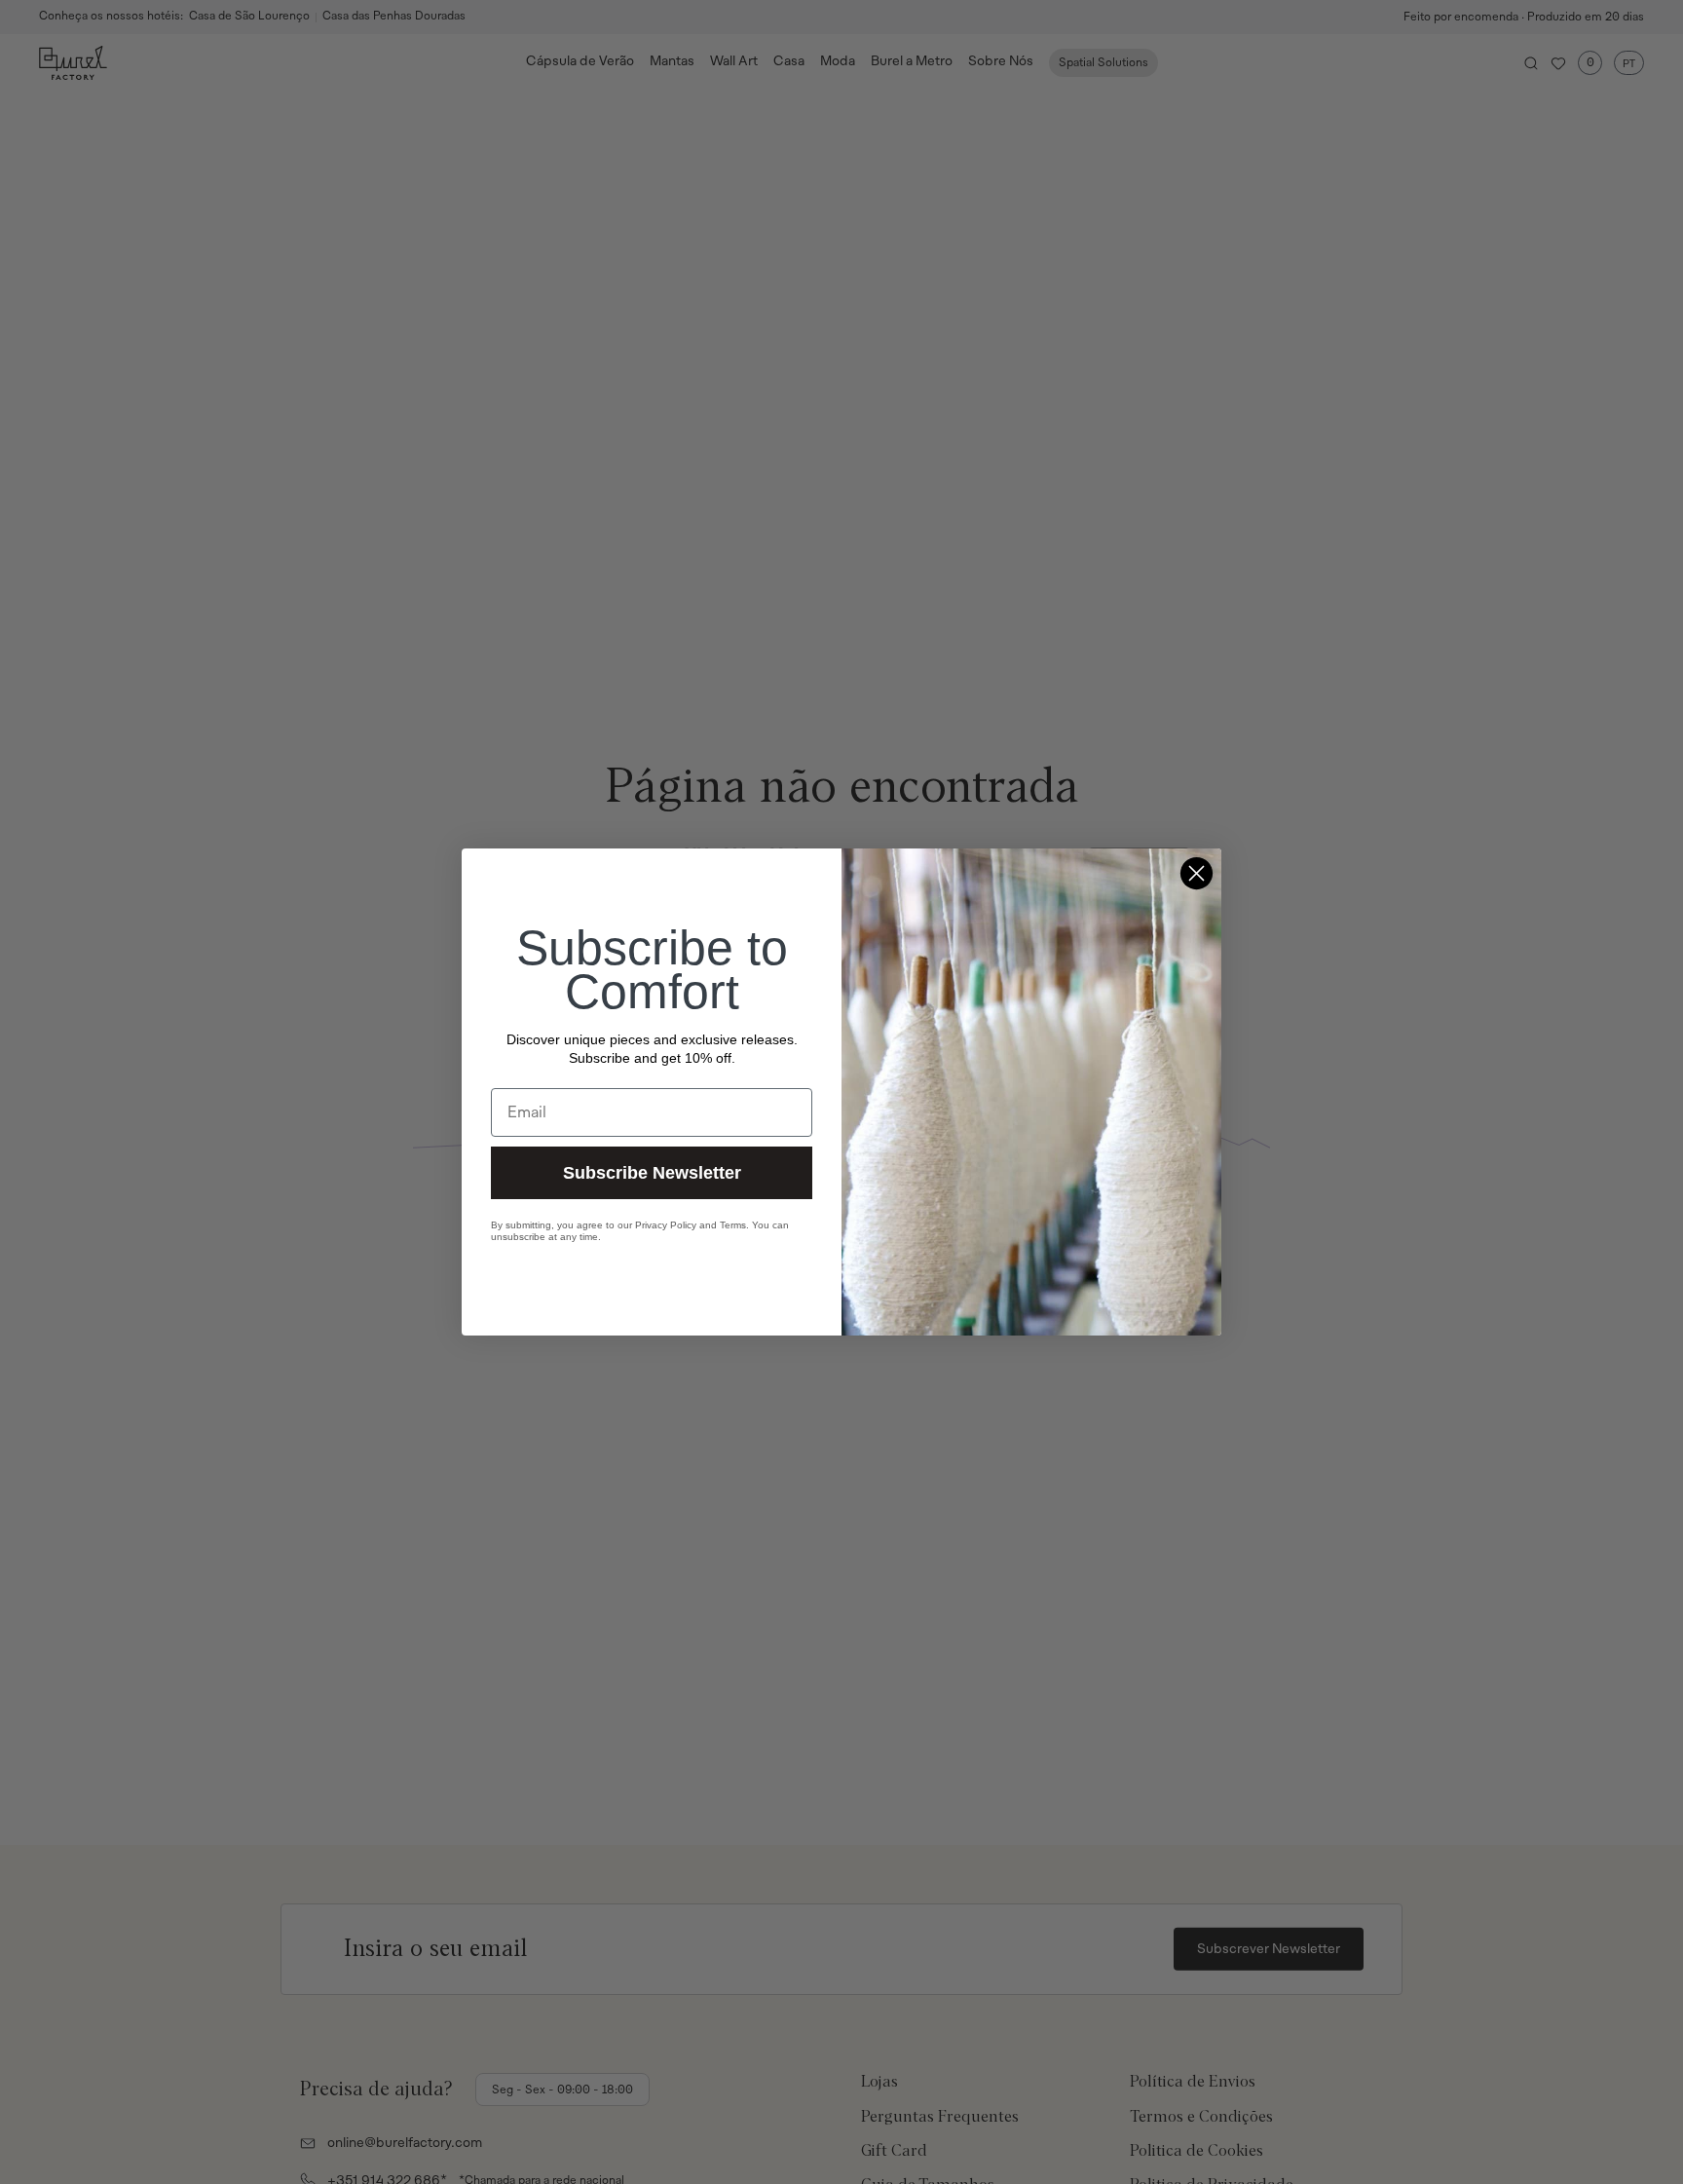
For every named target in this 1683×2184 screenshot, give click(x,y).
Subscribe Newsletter (652, 1173)
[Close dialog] (1197, 873)
